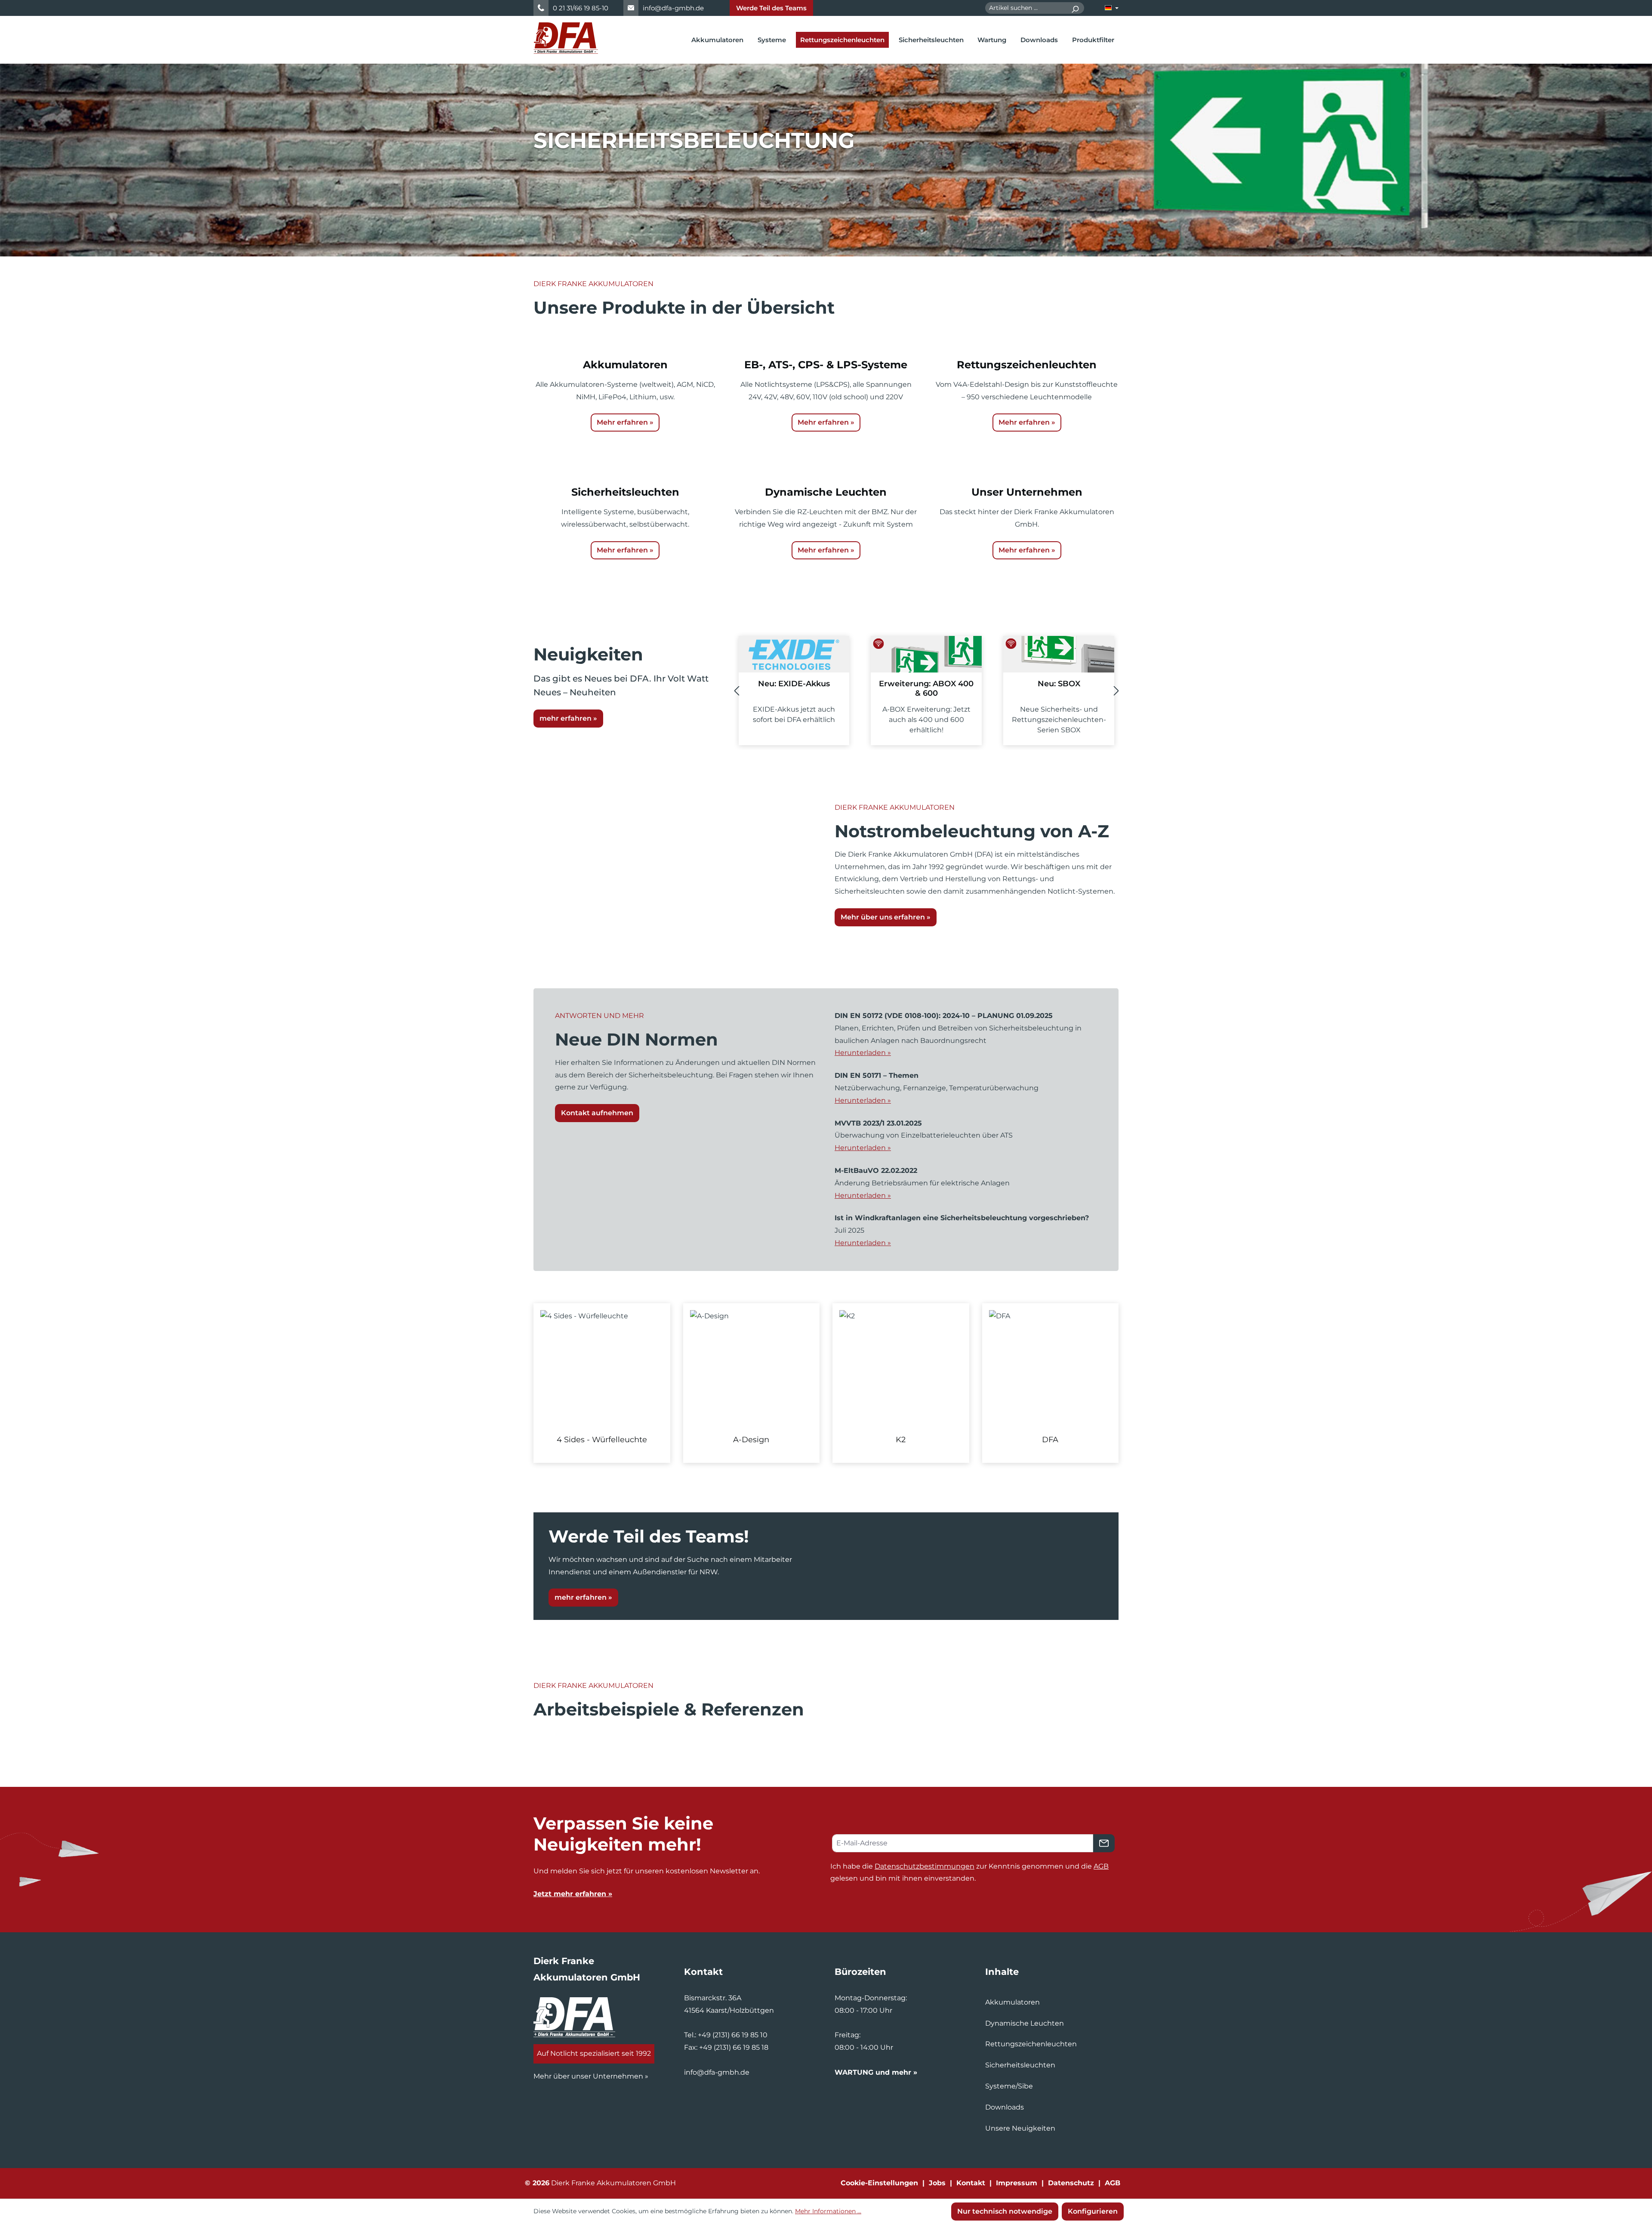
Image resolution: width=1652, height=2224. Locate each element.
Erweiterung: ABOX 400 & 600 (794, 688)
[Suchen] (1075, 8)
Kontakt (971, 2183)
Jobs (937, 2183)
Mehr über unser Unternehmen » (591, 2076)
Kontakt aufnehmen (597, 1113)
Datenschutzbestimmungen (925, 1866)
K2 (901, 1440)
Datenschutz (1071, 2183)
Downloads (1005, 2107)
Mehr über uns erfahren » (886, 917)
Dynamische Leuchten (1025, 2023)
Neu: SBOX (926, 684)
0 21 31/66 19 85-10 (581, 8)
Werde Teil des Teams (771, 8)
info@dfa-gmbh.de (673, 8)
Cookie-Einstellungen (879, 2183)
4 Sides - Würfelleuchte (602, 1440)
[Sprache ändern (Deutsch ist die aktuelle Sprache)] (1112, 8)
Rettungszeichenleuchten (1031, 2044)
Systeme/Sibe (1009, 2086)
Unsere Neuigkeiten (1020, 2128)
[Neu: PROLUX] (1059, 654)
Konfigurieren (1093, 2211)
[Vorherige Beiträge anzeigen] (737, 691)
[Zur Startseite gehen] (566, 38)
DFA (1050, 1440)
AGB (1101, 1866)
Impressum (1017, 2183)
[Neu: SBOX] (926, 654)
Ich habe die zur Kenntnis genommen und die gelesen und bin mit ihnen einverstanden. (969, 1872)
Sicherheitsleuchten (1020, 2065)
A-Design (751, 1440)
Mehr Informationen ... (828, 2211)
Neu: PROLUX (1059, 684)
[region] (826, 1383)
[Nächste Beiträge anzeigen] (1116, 691)
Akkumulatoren (1012, 2002)
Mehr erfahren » (625, 422)
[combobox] (1026, 8)
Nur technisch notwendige (1005, 2211)
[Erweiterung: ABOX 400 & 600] (794, 654)
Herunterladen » (863, 1053)
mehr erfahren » (568, 718)
